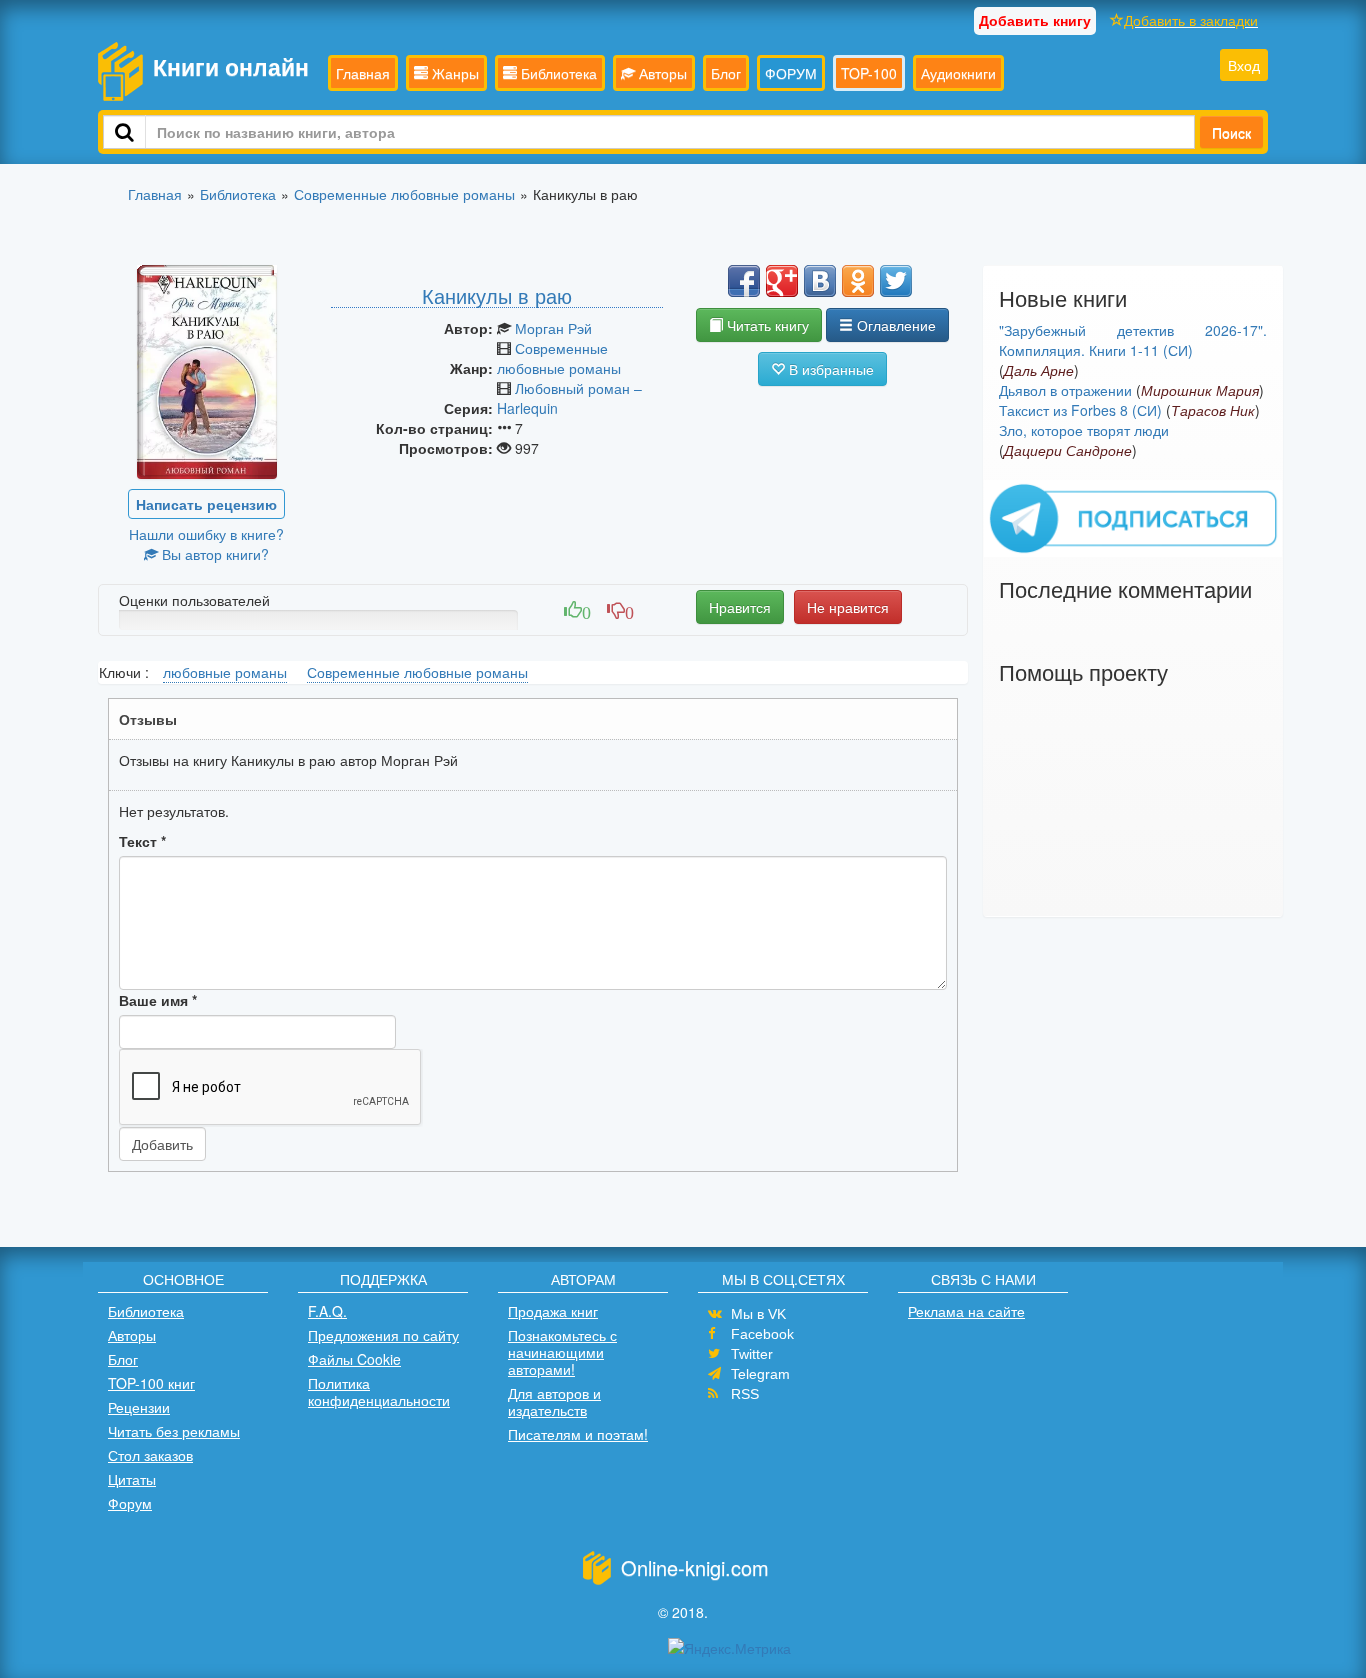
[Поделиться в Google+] (782, 281)
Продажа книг (553, 1311)
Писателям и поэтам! (578, 1434)
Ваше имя (158, 1000)
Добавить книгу (1035, 20)
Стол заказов (150, 1455)
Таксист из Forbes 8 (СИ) (1080, 410)
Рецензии (139, 1407)
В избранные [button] (829, 369)
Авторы (661, 73)
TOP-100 (869, 73)
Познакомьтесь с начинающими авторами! (562, 1352)
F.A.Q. (327, 1311)
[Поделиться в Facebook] (744, 281)
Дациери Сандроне (1068, 450)
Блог (726, 73)
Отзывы (148, 719)
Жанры (453, 73)
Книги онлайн (231, 66)
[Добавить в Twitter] (896, 281)
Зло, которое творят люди (1084, 430)
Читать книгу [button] (766, 325)
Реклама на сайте (966, 1311)
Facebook (762, 1334)
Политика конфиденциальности (379, 1391)
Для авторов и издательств (554, 1401)
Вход (1244, 65)
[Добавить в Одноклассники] (858, 281)
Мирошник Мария (1200, 390)
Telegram (760, 1374)
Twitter (752, 1354)
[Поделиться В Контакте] (820, 281)
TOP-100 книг (151, 1383)
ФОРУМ (791, 73)
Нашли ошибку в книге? (206, 534)
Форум (130, 1503)
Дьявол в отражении (1065, 390)
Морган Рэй (553, 328)
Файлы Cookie (354, 1359)
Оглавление (894, 325)
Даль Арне (1039, 370)
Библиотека (557, 73)
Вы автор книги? (213, 554)
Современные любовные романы (559, 358)
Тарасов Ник (1213, 410)
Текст (142, 841)
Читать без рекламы (174, 1431)
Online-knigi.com (695, 1567)
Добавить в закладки (1191, 20)
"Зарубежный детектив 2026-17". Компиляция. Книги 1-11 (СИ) (1133, 340)
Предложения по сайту (383, 1335)
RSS (745, 1394)
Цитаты (132, 1479)
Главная (363, 73)
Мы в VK (758, 1314)
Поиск (1231, 132)
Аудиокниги (958, 73)
